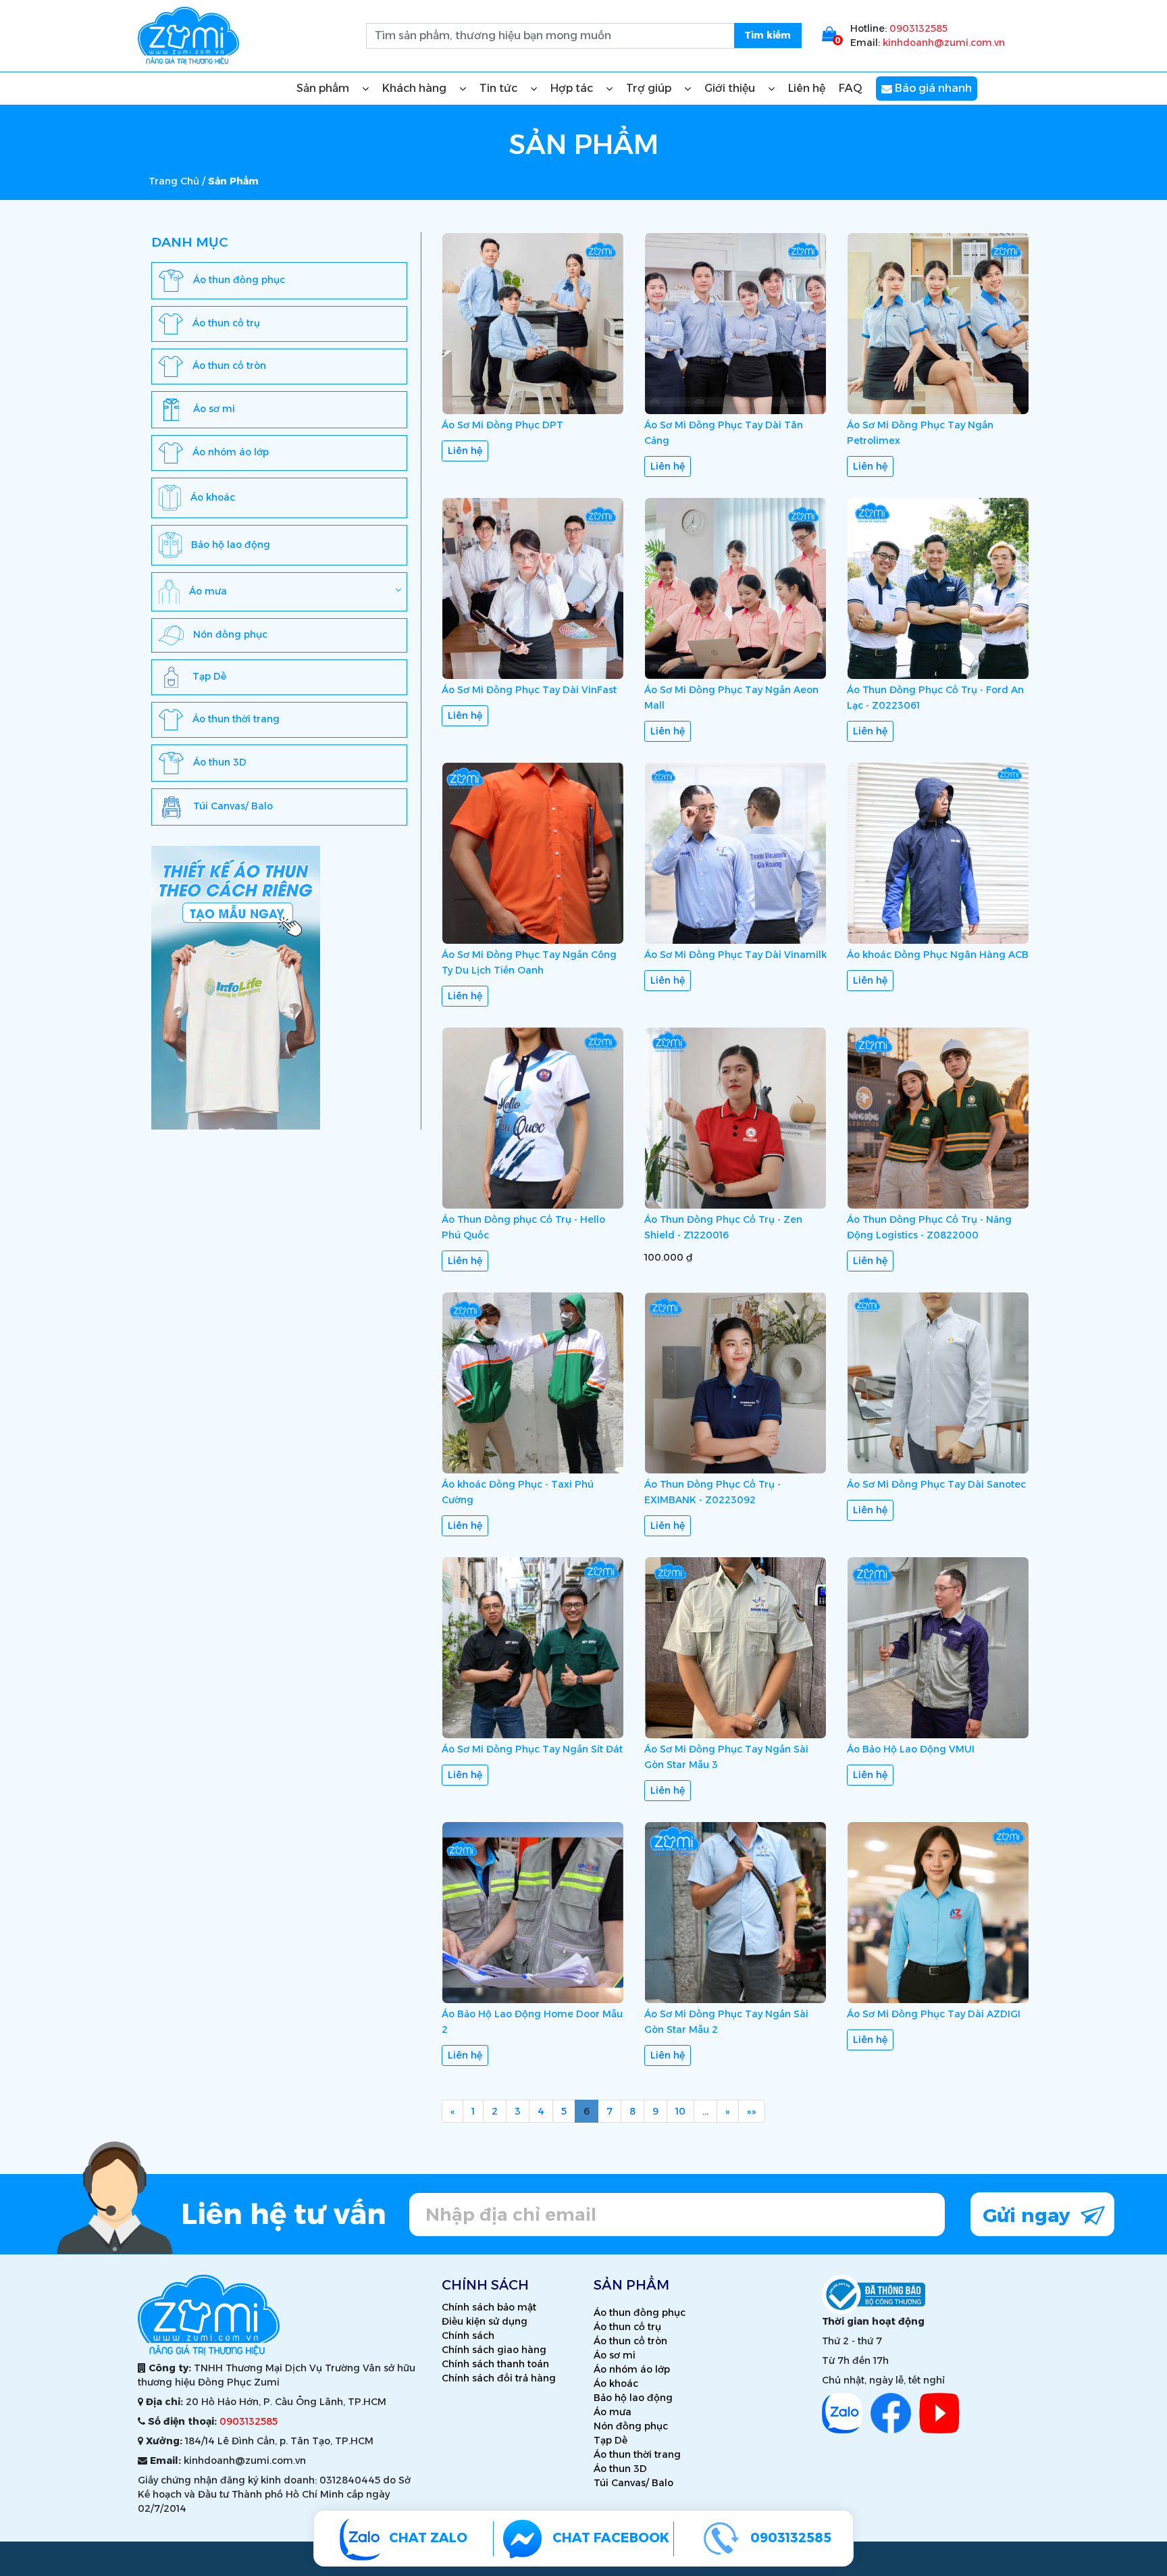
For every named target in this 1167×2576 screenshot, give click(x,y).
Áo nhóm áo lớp (632, 2369)
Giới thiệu (731, 88)
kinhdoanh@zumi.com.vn (944, 43)
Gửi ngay (1029, 2215)
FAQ (851, 88)
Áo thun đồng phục (640, 2313)
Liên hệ (807, 88)
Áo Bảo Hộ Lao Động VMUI (911, 1749)
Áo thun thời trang (637, 2454)
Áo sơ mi (615, 2355)
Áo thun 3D (620, 2469)
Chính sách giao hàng (494, 2350)
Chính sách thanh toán (495, 2364)
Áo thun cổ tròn (630, 2341)
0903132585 (918, 28)
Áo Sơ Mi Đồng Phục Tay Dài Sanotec (936, 1484)
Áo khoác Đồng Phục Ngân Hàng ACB (938, 955)
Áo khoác (616, 2383)
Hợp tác (573, 88)
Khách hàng (416, 88)
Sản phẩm (324, 88)
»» (752, 2111)
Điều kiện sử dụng (485, 2321)
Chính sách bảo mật (489, 2307)
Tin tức (500, 88)
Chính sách (468, 2335)
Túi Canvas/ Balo (633, 2483)
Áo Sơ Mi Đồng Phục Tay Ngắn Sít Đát (532, 1749)
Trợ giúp (650, 88)
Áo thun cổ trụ (627, 2327)
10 (680, 2111)
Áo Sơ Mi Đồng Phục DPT (502, 425)
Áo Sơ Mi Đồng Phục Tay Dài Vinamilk (735, 955)
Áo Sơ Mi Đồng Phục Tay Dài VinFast (529, 690)
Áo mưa (613, 2412)
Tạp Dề (611, 2440)
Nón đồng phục (631, 2426)
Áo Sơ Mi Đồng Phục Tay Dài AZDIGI (934, 2014)
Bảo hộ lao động (633, 2398)
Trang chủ (174, 181)
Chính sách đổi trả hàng (499, 2378)
